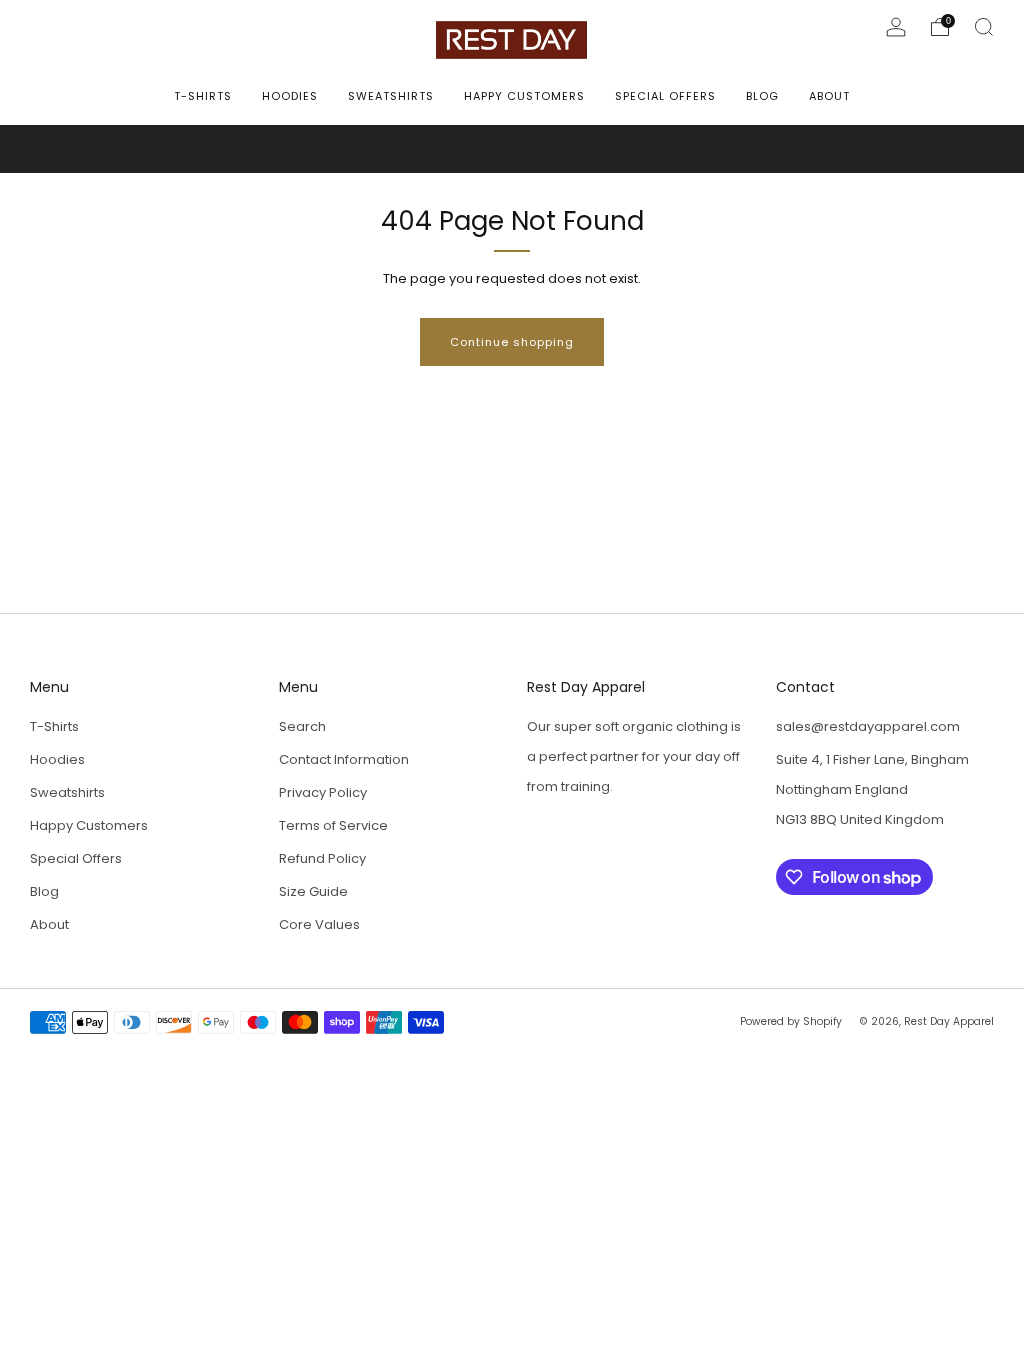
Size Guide (313, 891)
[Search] (984, 27)
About (829, 96)
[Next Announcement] (960, 149)
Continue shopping (512, 342)
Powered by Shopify (791, 1021)
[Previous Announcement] (64, 149)
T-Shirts (203, 96)
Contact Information (344, 759)
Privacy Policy (323, 792)
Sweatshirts (391, 96)
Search (302, 726)
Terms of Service (333, 825)
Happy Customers (524, 96)
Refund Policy (322, 858)
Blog (762, 96)
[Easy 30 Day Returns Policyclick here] (512, 149)
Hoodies (290, 96)
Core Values (319, 924)
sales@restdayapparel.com (868, 726)
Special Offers (665, 96)
